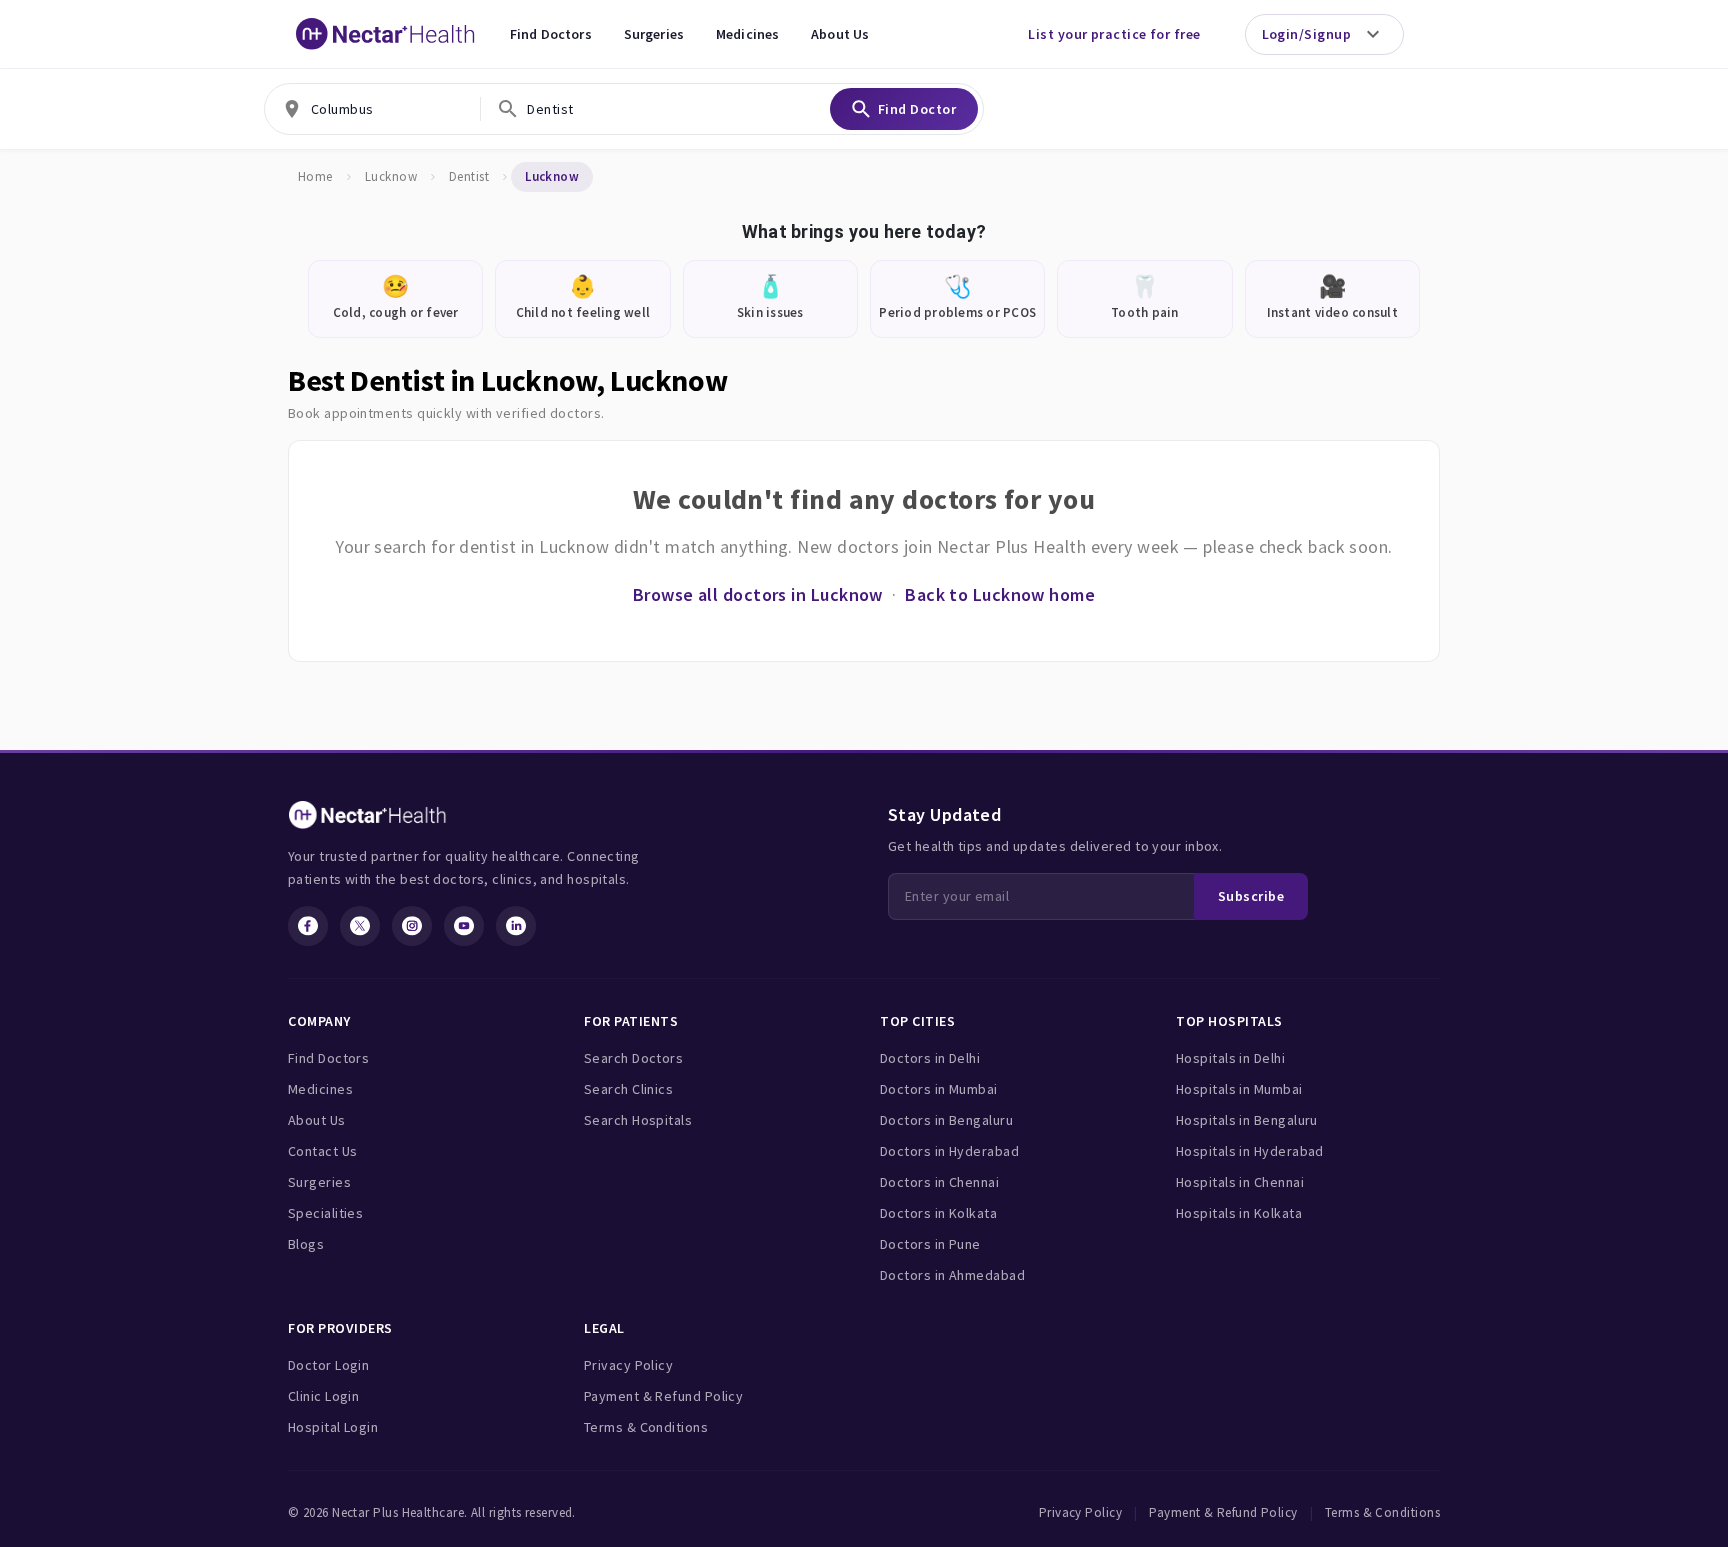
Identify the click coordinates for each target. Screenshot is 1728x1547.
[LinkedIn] (516, 926)
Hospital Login (333, 1427)
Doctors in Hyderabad (949, 1151)
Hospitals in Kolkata (1239, 1213)
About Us (840, 34)
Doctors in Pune (930, 1244)
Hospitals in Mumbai (1239, 1089)
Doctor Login (328, 1365)
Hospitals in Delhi (1230, 1058)
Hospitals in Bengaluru (1247, 1120)
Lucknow (391, 176)
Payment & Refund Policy (663, 1396)
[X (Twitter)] (360, 926)
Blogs (306, 1244)
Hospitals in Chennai (1240, 1182)
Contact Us (323, 1151)
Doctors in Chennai (939, 1182)
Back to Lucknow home (1000, 594)
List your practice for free (1114, 34)
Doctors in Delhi (930, 1058)
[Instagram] (412, 926)
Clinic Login (323, 1396)
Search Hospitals (638, 1120)
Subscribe (1251, 896)
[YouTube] (464, 926)
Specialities (325, 1213)
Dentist (469, 176)
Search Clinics (628, 1089)
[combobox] (372, 109)
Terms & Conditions (646, 1427)
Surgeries (654, 34)
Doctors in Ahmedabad (952, 1275)
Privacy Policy (628, 1365)
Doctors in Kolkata (938, 1213)
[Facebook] (308, 926)
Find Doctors (551, 34)
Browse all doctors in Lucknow (758, 594)
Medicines (747, 34)
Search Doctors (633, 1058)
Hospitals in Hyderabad (1250, 1151)
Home (315, 176)
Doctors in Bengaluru (946, 1120)
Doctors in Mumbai (939, 1089)
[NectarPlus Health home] (386, 34)
